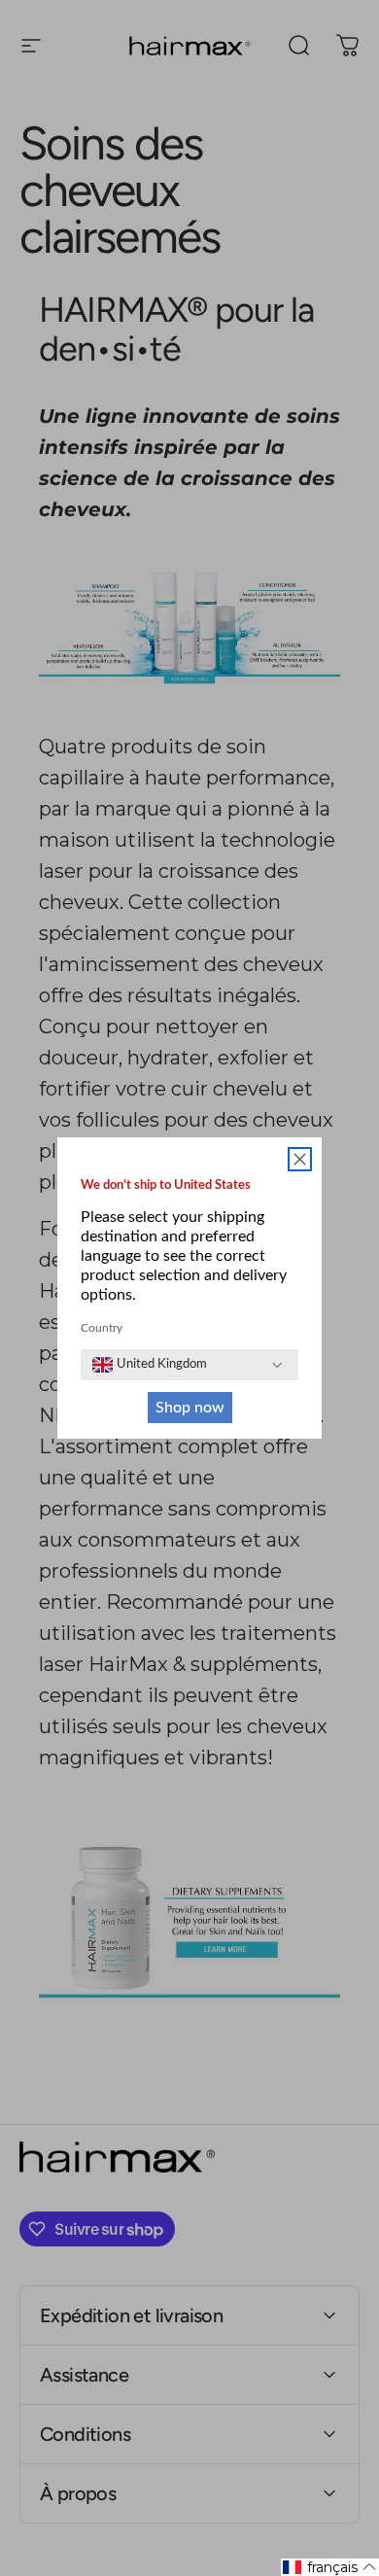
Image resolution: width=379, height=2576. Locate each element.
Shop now (190, 1408)
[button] (330, 2567)
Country (102, 1328)
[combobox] (150, 1365)
